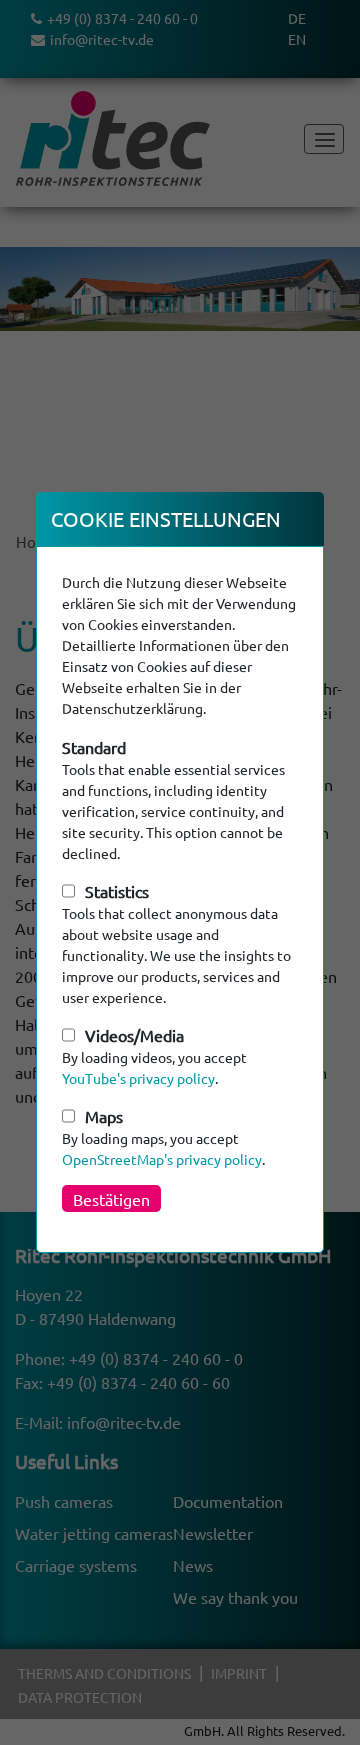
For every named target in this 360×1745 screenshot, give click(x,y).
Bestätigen (111, 1199)
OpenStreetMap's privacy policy (162, 1159)
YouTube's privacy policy (138, 1078)
